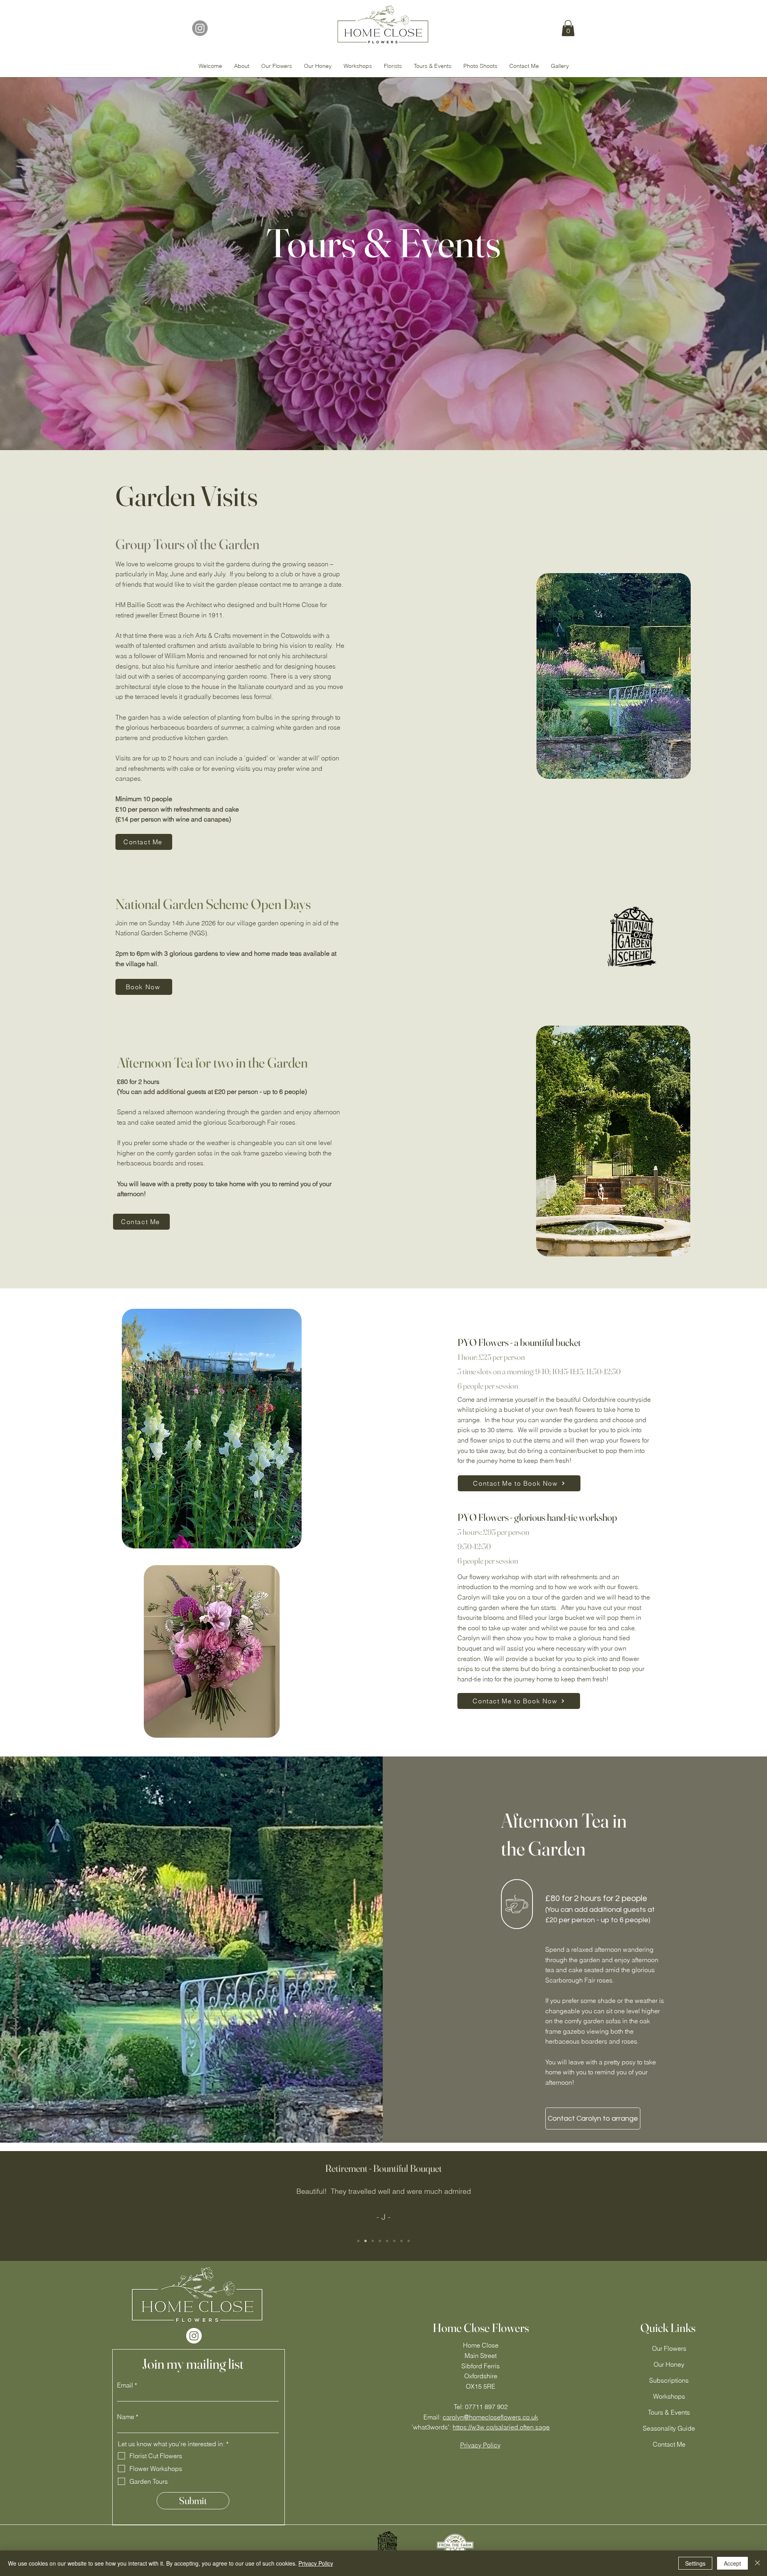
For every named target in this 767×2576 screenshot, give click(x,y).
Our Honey (669, 2364)
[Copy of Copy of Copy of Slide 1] (380, 2241)
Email (125, 2385)
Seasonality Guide (669, 2428)
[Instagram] (200, 28)
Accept (732, 2563)
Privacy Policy (316, 2563)
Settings (695, 2563)
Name (126, 2417)
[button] (568, 28)
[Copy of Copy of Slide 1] (366, 2241)
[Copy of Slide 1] (358, 2241)
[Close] (757, 2563)
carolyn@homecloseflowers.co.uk (490, 2417)
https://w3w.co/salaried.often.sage (501, 2427)
